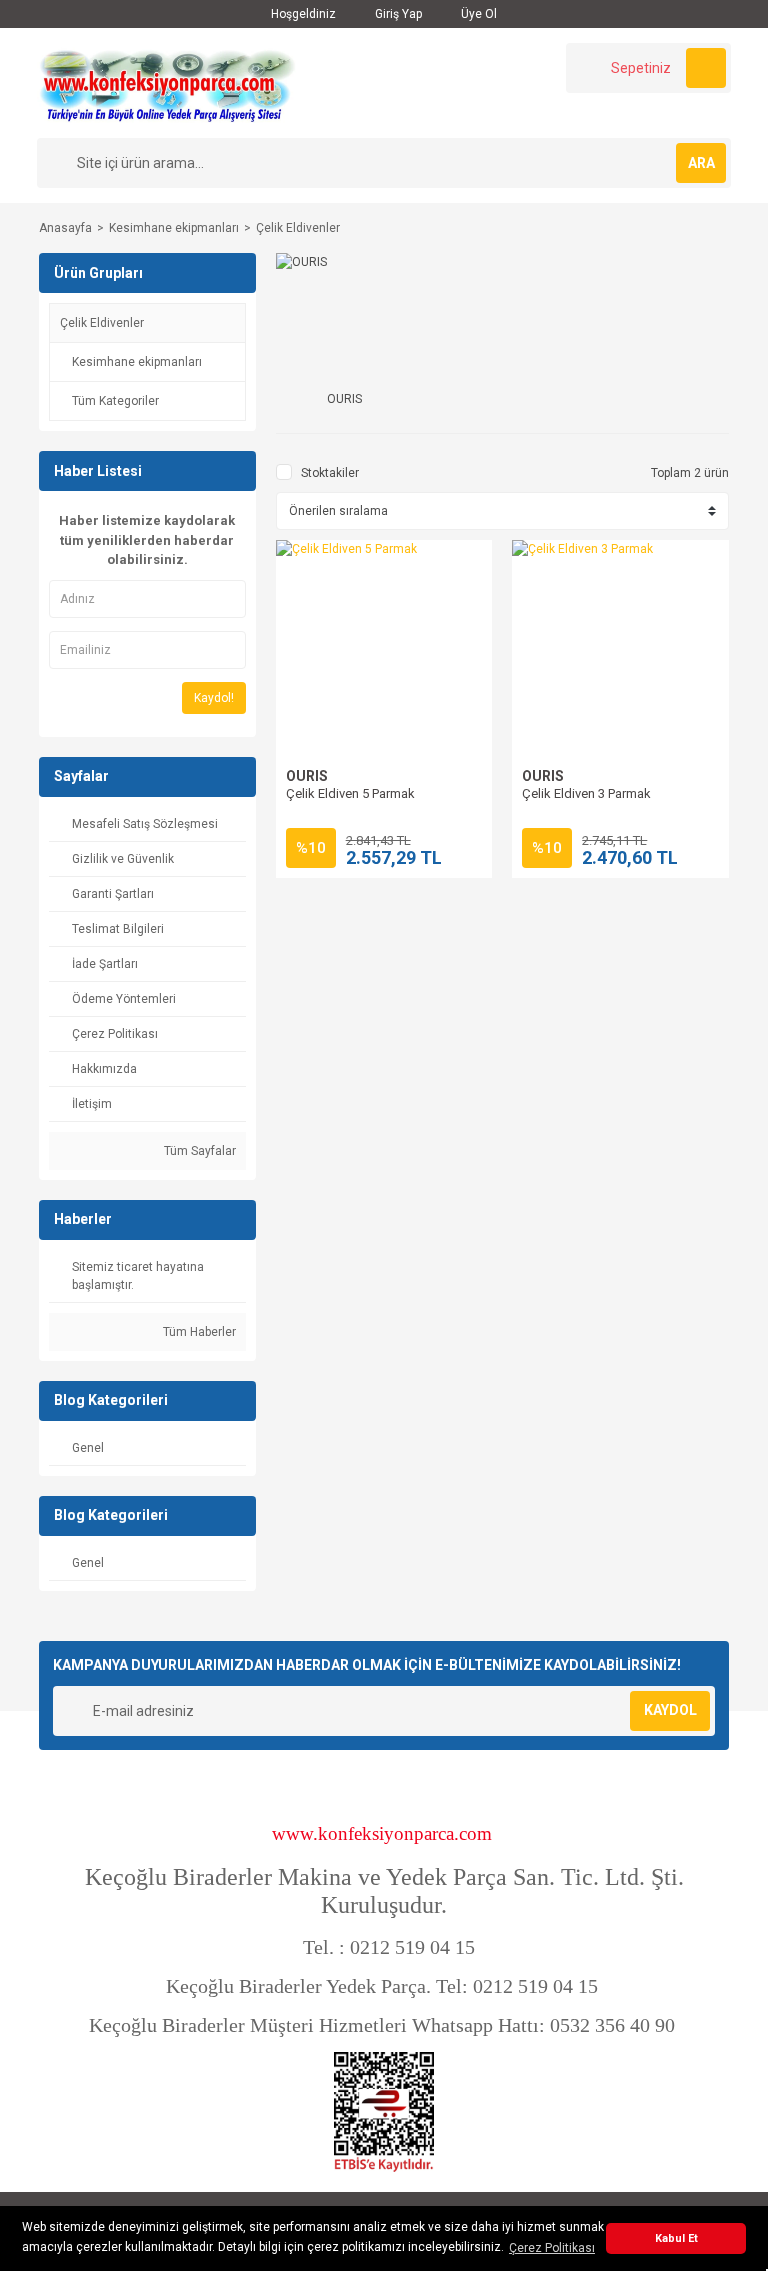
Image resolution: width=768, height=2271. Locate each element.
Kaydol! (214, 698)
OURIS (307, 776)
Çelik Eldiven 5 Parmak (350, 793)
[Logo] (167, 82)
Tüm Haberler (198, 1332)
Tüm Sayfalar (198, 1151)
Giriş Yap (397, 14)
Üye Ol (477, 14)
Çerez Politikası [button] (552, 2248)
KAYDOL (670, 1710)
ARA (701, 163)
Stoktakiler (330, 473)
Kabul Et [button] (676, 2238)
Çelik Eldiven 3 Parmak (586, 793)
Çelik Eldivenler (298, 228)
